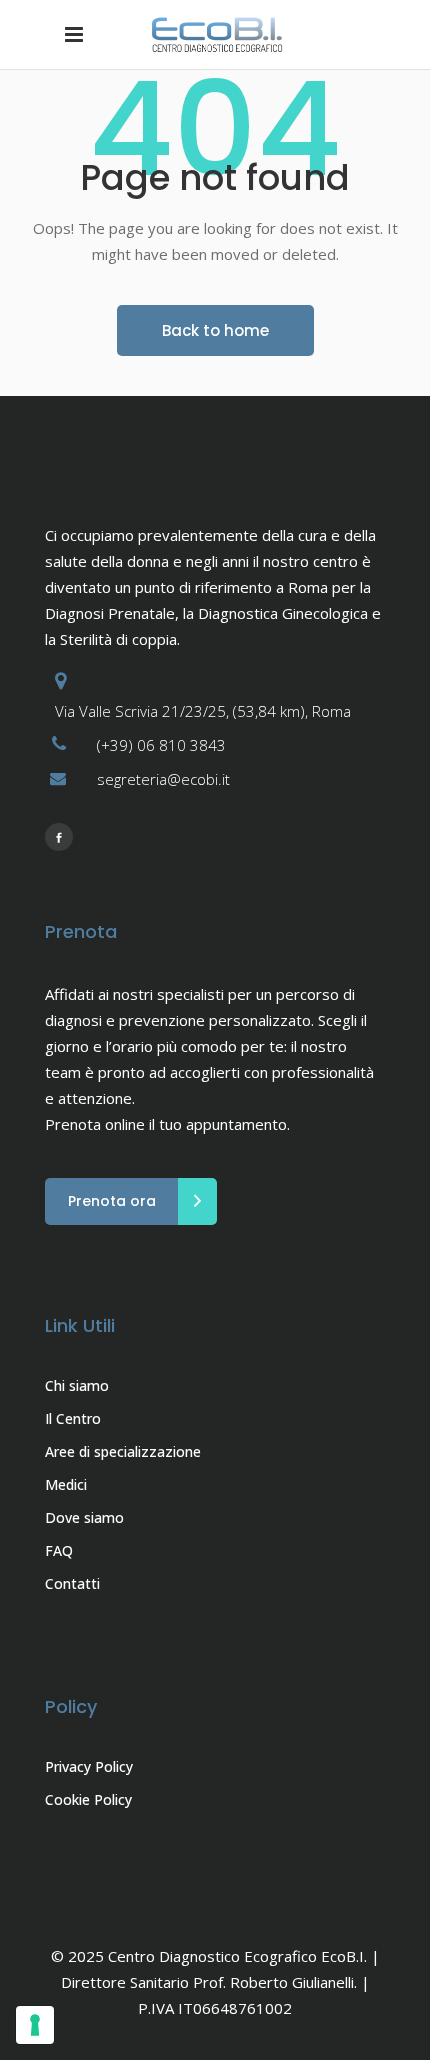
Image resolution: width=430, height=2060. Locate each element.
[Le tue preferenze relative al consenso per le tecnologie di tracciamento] (35, 2025)
